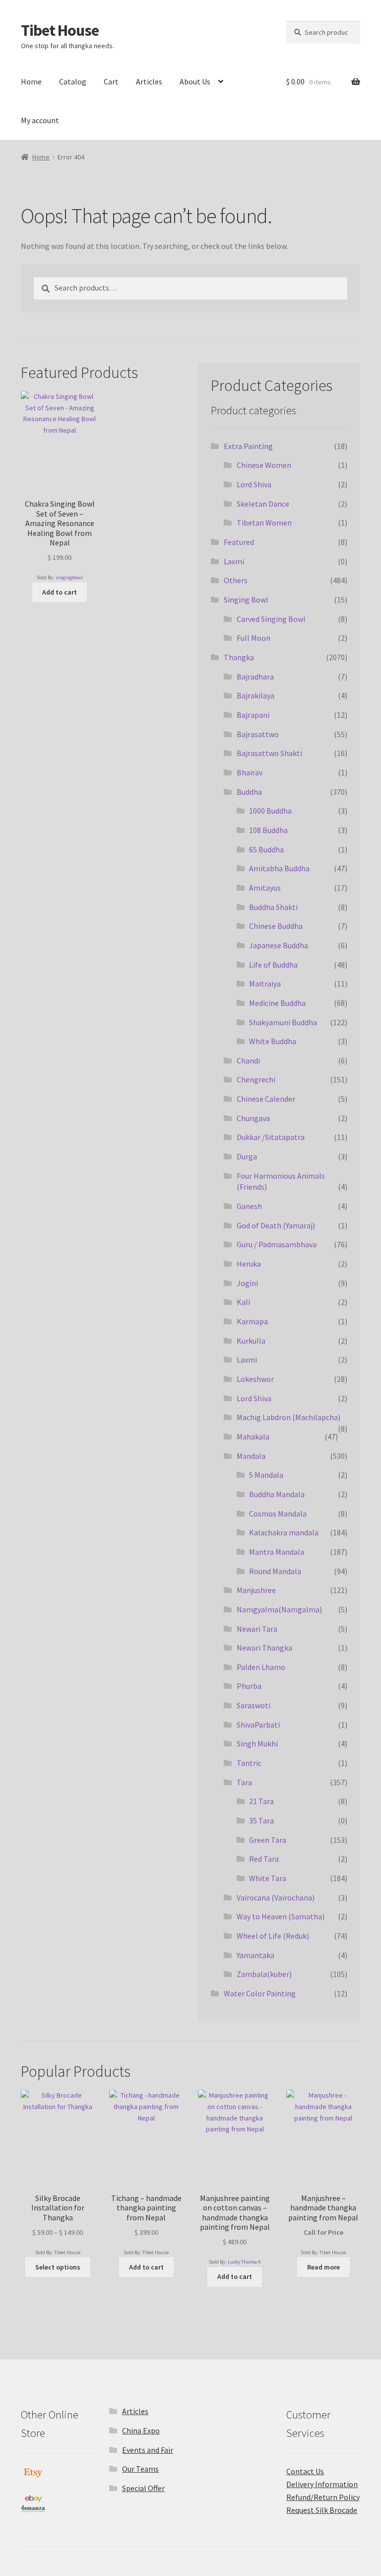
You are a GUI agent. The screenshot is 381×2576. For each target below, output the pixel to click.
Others (236, 580)
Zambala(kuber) (264, 1974)
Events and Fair (148, 2450)
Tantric (249, 1763)
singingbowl (69, 577)
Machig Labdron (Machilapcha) (288, 1417)
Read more (323, 2267)
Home (31, 81)
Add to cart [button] (60, 592)
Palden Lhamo (261, 1667)
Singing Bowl (246, 600)
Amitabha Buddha (279, 868)
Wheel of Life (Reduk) (273, 1936)
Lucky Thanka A (244, 2262)
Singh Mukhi (257, 1743)
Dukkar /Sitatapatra (271, 1137)
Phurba (249, 1686)
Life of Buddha (273, 965)
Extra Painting (248, 446)
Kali (243, 1302)
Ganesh (249, 1206)
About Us (195, 81)
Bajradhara (255, 677)
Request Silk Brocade (322, 2510)
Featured (239, 542)
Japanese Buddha (279, 945)
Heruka (249, 1264)
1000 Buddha (270, 811)
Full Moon (254, 638)
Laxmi (234, 561)
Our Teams (140, 2469)
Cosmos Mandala (278, 1514)
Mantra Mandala (277, 1552)
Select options (58, 2267)
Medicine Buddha (277, 1003)
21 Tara (261, 1801)
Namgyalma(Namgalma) (279, 1609)
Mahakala (253, 1437)
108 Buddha (268, 830)
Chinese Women (264, 465)
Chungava (253, 1118)
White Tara (268, 1878)
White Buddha (273, 1041)
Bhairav (250, 772)
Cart (111, 81)
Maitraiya (265, 984)
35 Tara (261, 1820)
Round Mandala (275, 1571)
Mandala (251, 1456)
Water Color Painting (260, 1993)
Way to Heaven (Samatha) (281, 1916)
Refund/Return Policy (323, 2497)
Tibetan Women (264, 523)
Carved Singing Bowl (271, 619)
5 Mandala (266, 1475)
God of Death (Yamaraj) (276, 1225)
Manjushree (256, 1590)
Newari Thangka (264, 1648)
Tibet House (60, 30)
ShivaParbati (258, 1725)
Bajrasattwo (258, 734)
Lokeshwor (255, 1379)
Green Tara (268, 1840)
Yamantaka (255, 1955)
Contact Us (305, 2471)
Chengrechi (256, 1079)
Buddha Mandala (277, 1494)
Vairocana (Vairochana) (276, 1897)
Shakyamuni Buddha (283, 1022)
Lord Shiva (254, 484)
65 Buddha (266, 849)
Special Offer (143, 2488)
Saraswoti (254, 1705)
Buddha (249, 792)
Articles (149, 81)
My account (40, 120)
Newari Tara (257, 1629)
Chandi (248, 1061)
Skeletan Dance (263, 504)
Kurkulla (251, 1341)
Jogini (247, 1283)
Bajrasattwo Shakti (269, 753)
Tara (244, 1782)
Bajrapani (253, 715)
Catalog (73, 81)
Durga (247, 1156)
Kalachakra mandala (284, 1532)
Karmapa (252, 1321)
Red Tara (264, 1859)
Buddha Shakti (273, 907)
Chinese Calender (266, 1099)
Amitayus (265, 888)
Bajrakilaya (255, 695)
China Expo (141, 2430)
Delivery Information (322, 2484)
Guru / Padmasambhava (277, 1244)
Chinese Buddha (276, 926)
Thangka (239, 657)
